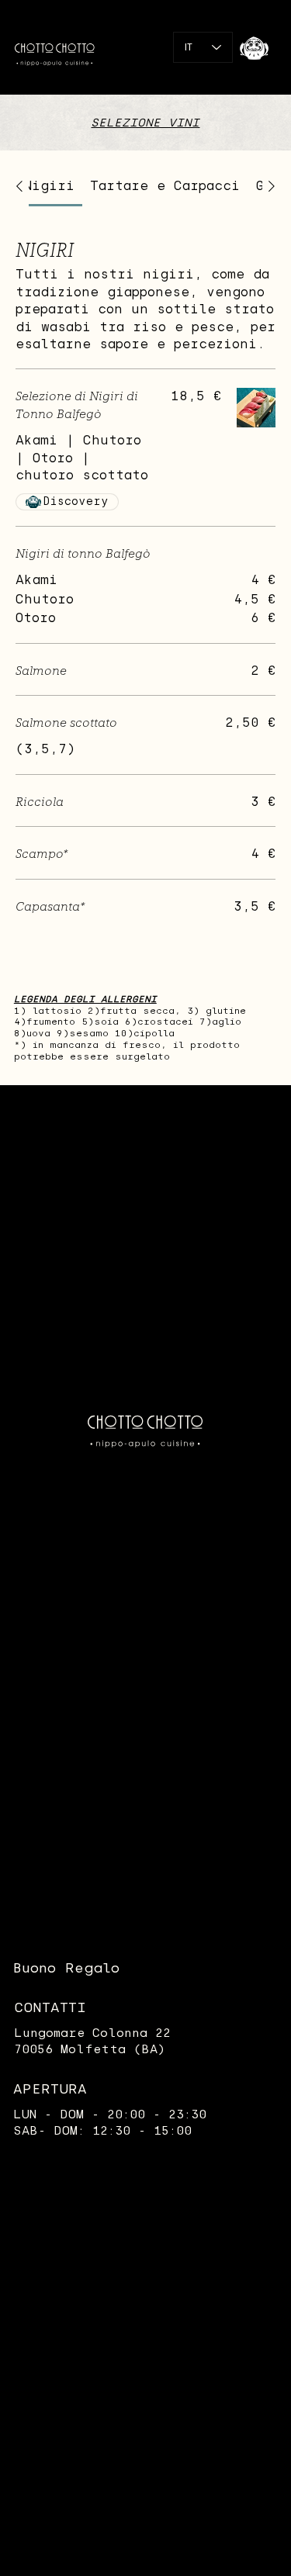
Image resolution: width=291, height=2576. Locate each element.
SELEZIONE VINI (145, 123)
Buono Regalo (66, 1968)
